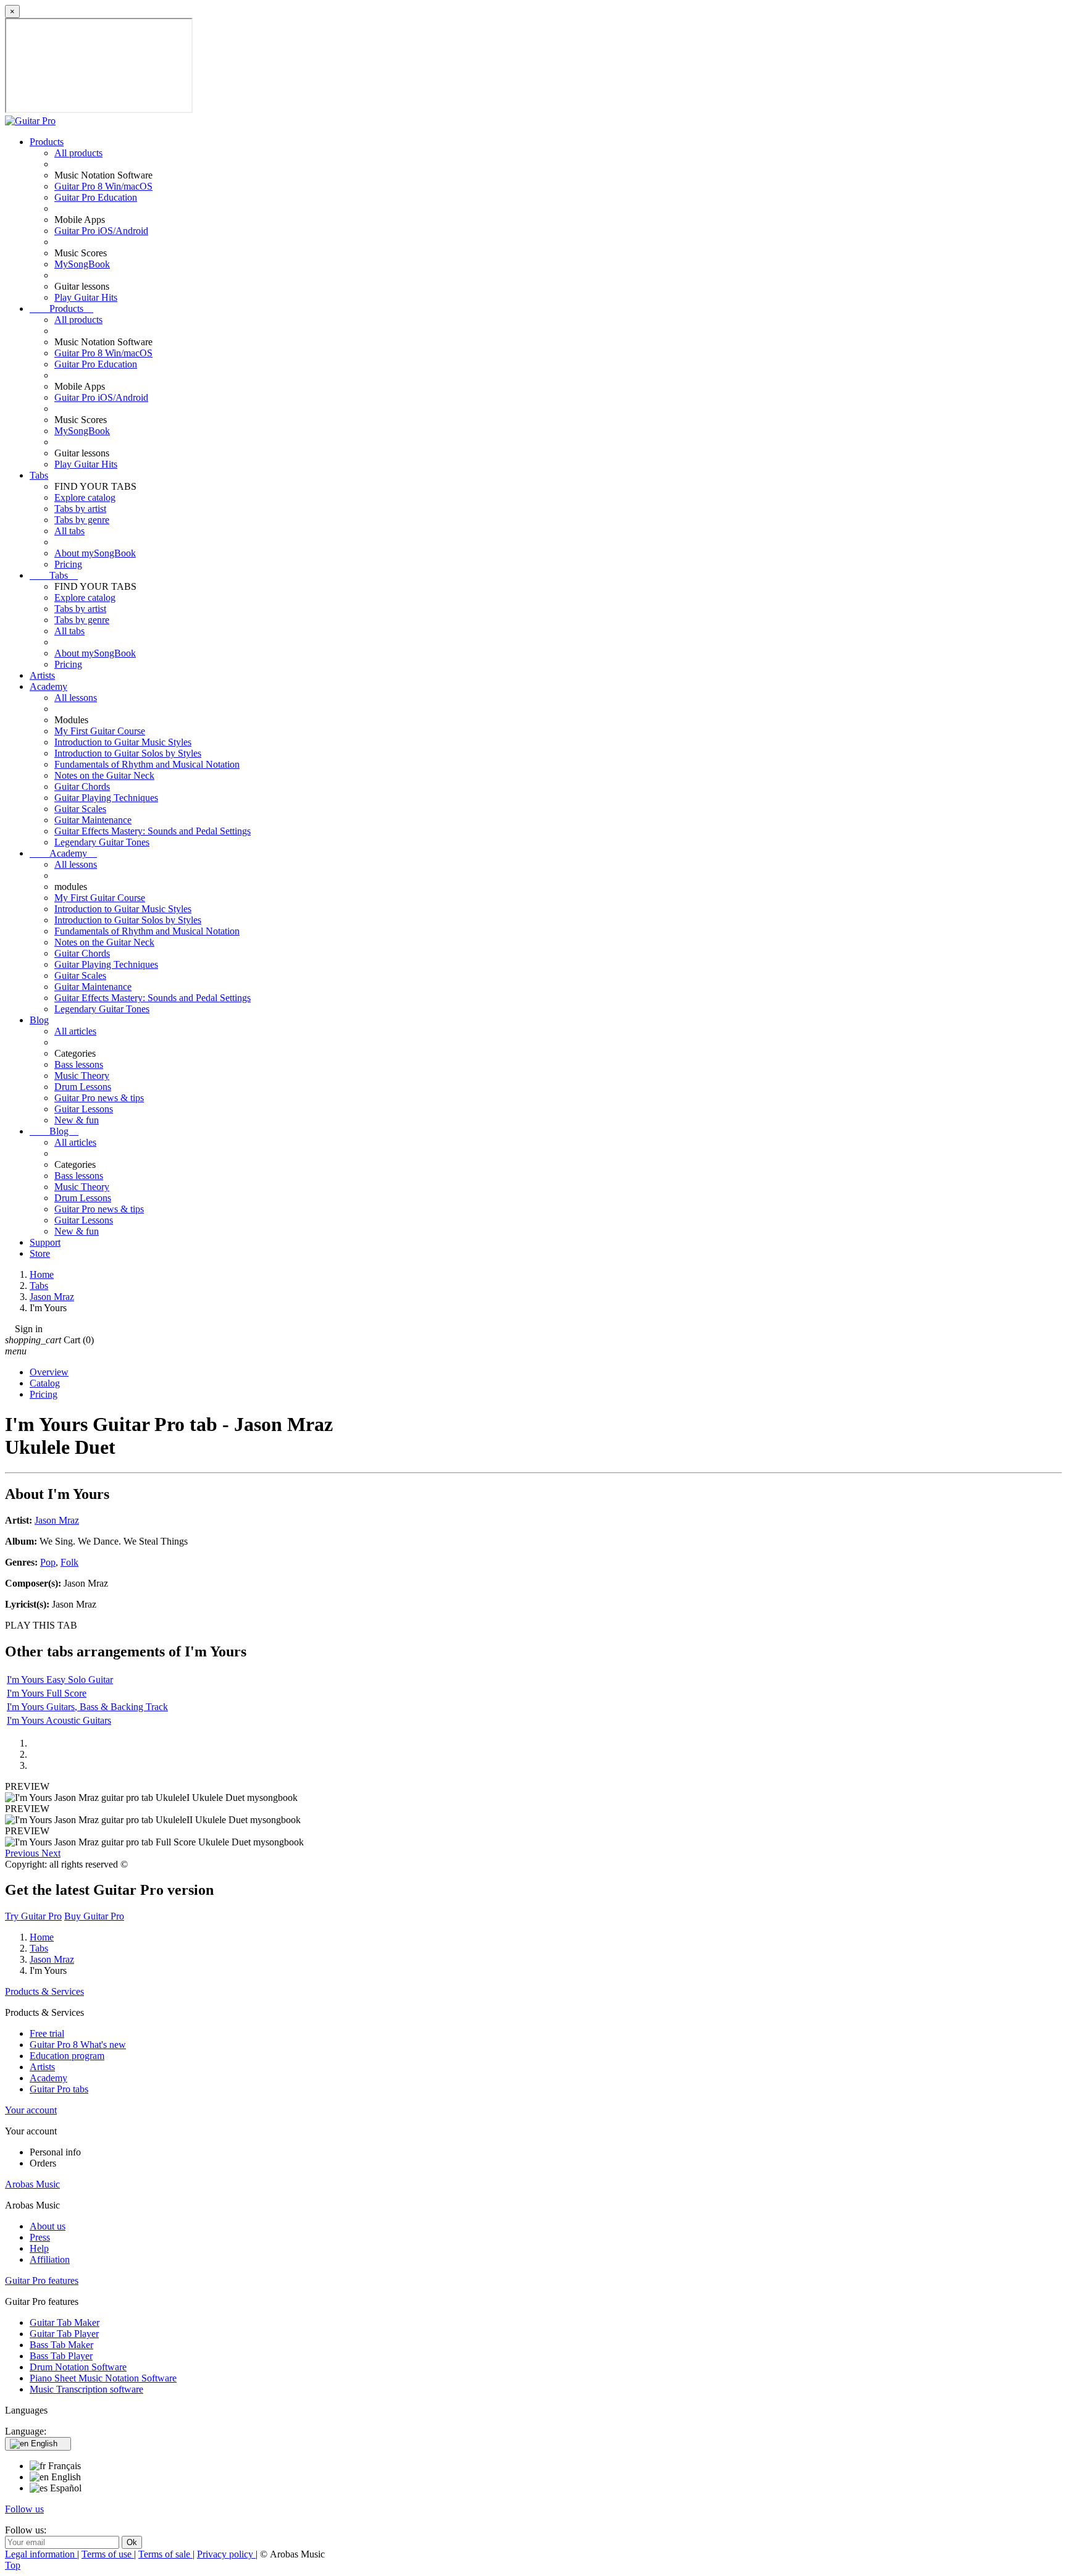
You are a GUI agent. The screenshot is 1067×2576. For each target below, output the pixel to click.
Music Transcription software (86, 2389)
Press (40, 2237)
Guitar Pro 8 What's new (78, 2045)
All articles (75, 1031)
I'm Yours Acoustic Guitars (59, 1720)
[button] (23, 1853)
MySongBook (82, 264)
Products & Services (44, 1991)
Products (47, 142)
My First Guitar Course (100, 731)
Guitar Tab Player (64, 2334)
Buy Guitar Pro (94, 1916)
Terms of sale (165, 2554)
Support (45, 1242)
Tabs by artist (80, 509)
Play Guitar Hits (86, 297)
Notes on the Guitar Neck (104, 775)
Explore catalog (85, 497)
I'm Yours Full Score (47, 1693)
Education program (67, 2056)
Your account (31, 2110)
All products (78, 153)
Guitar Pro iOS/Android (101, 231)
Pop (48, 1562)
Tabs (39, 475)
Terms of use (108, 2554)
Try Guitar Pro (33, 1916)
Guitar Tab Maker (65, 2322)
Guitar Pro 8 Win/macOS (103, 186)
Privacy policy (226, 2554)
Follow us (24, 2509)
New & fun (77, 1120)
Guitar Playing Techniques (106, 798)
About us (48, 2226)
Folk (69, 1562)
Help (39, 2248)
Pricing (68, 564)
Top (13, 2565)
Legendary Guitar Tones (102, 842)
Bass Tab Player (61, 2356)
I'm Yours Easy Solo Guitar (60, 1680)
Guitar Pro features (42, 2280)
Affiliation (50, 2259)
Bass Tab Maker (61, 2345)
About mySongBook (95, 553)
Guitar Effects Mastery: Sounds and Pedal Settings (153, 831)
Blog (39, 1020)
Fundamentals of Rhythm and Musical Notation (147, 764)
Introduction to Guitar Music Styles (123, 742)
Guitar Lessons (84, 1109)
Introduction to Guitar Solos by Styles (128, 753)
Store (40, 1253)
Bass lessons (79, 1064)
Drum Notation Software (78, 2367)
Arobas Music (32, 2184)
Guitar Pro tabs (59, 2089)
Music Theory (82, 1076)
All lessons (76, 698)
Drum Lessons (83, 1087)
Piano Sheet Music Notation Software (103, 2378)
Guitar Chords (82, 787)
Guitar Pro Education (96, 197)
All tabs (69, 531)
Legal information (41, 2554)
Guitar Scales (80, 809)
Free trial (47, 2033)
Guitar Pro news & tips (99, 1098)
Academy (48, 686)
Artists (42, 675)
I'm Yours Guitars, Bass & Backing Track (87, 1707)
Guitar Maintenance (93, 820)
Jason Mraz (57, 1520)
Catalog (45, 1383)
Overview (49, 1372)
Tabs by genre (82, 520)
